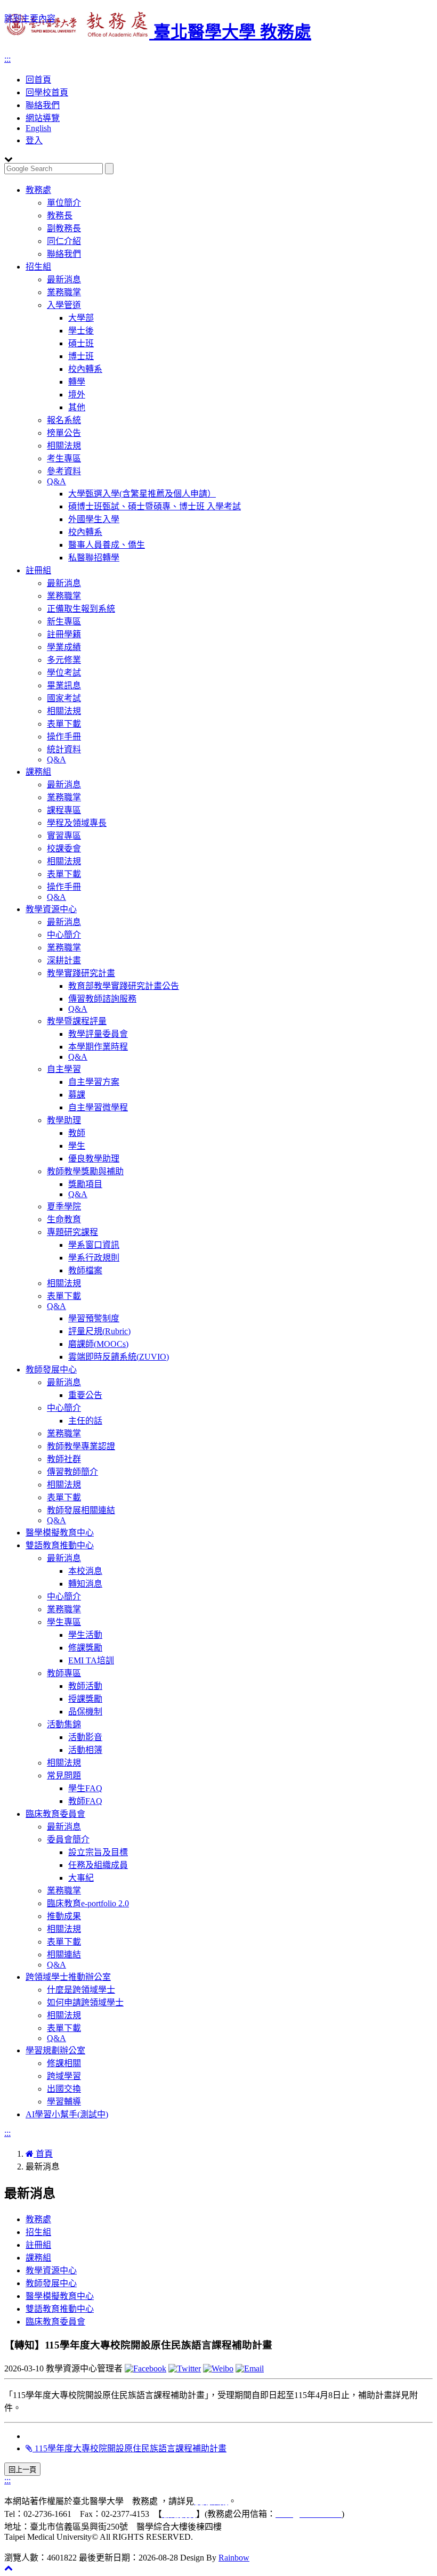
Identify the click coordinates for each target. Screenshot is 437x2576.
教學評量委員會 (98, 1034)
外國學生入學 (94, 519)
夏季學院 (64, 1206)
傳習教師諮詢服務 (102, 999)
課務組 (38, 772)
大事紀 (81, 1878)
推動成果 (64, 1916)
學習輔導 (64, 2102)
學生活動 (85, 1635)
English (38, 128)
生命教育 (64, 1219)
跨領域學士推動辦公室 (68, 1977)
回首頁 (38, 80)
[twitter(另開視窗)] (185, 2368)
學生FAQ (85, 1788)
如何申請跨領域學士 (85, 2002)
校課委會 (64, 848)
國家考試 (64, 698)
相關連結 (64, 1955)
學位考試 (64, 673)
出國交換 (64, 2089)
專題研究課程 (72, 1232)
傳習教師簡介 (72, 1472)
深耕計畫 (64, 960)
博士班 (81, 356)
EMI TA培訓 (91, 1660)
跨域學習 (64, 2076)
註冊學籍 (64, 634)
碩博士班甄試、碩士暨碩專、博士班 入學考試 (155, 506)
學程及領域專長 (77, 823)
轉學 (77, 382)
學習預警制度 (94, 1318)
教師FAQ (85, 1801)
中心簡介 (64, 935)
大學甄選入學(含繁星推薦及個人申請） (142, 494)
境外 (77, 395)
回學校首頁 (47, 92)
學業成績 (64, 647)
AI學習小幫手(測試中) (67, 2114)
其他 (77, 407)
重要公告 (85, 1395)
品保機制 (85, 1712)
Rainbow (234, 2558)
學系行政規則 (94, 1258)
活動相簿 (85, 1750)
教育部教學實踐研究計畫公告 (124, 986)
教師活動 (85, 1686)
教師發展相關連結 (81, 1510)
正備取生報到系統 (81, 609)
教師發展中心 (51, 1370)
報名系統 (64, 420)
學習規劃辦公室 (55, 2050)
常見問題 (64, 1775)
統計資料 (64, 749)
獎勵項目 (85, 1184)
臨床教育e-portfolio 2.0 (88, 1903)
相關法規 (64, 446)
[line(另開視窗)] (250, 2368)
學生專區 (64, 1622)
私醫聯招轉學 (94, 558)
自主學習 (64, 1069)
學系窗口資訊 (94, 1245)
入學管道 (64, 305)
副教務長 (64, 228)
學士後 (81, 331)
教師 (77, 1133)
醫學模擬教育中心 (60, 1533)
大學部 (81, 318)
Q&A (56, 481)
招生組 (38, 267)
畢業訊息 (64, 685)
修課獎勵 (85, 1648)
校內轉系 (85, 369)
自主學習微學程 (98, 1107)
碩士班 (81, 343)
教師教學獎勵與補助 (85, 1171)
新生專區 (64, 621)
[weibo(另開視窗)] (218, 2368)
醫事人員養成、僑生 (107, 545)
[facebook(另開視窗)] (145, 2368)
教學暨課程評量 (77, 1021)
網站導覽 (43, 118)
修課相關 (64, 2063)
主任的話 (85, 1421)
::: (7, 59)
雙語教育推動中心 (60, 1545)
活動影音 (85, 1737)
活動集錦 (64, 1724)
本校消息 (85, 1571)
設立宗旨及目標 (98, 1852)
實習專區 (64, 836)
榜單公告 (64, 433)
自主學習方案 (94, 1082)
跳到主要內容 (30, 18)
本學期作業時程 (98, 1047)
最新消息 (64, 279)
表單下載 (64, 724)
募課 (77, 1095)
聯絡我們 (43, 105)
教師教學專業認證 (81, 1446)
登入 (34, 140)
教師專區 (64, 1673)
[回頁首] (9, 2568)
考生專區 (64, 458)
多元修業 (64, 660)
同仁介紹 (64, 241)
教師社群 (64, 1459)
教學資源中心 (51, 909)
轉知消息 (85, 1584)
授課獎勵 (85, 1699)
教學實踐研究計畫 (81, 973)
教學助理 (64, 1120)
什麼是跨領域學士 (81, 1990)
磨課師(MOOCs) (98, 1344)
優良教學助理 (94, 1159)
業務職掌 (64, 292)
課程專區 (64, 810)
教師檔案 (85, 1270)
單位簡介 (64, 203)
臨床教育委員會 (55, 1814)
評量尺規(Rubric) (99, 1331)
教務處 (38, 190)
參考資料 (64, 471)
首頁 (43, 2154)
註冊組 (38, 570)
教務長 (60, 216)
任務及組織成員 (98, 1865)
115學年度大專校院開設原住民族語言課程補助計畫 (130, 2448)
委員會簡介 (68, 1839)
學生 (77, 1146)
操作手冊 (64, 737)
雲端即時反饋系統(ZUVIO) (119, 1357)
